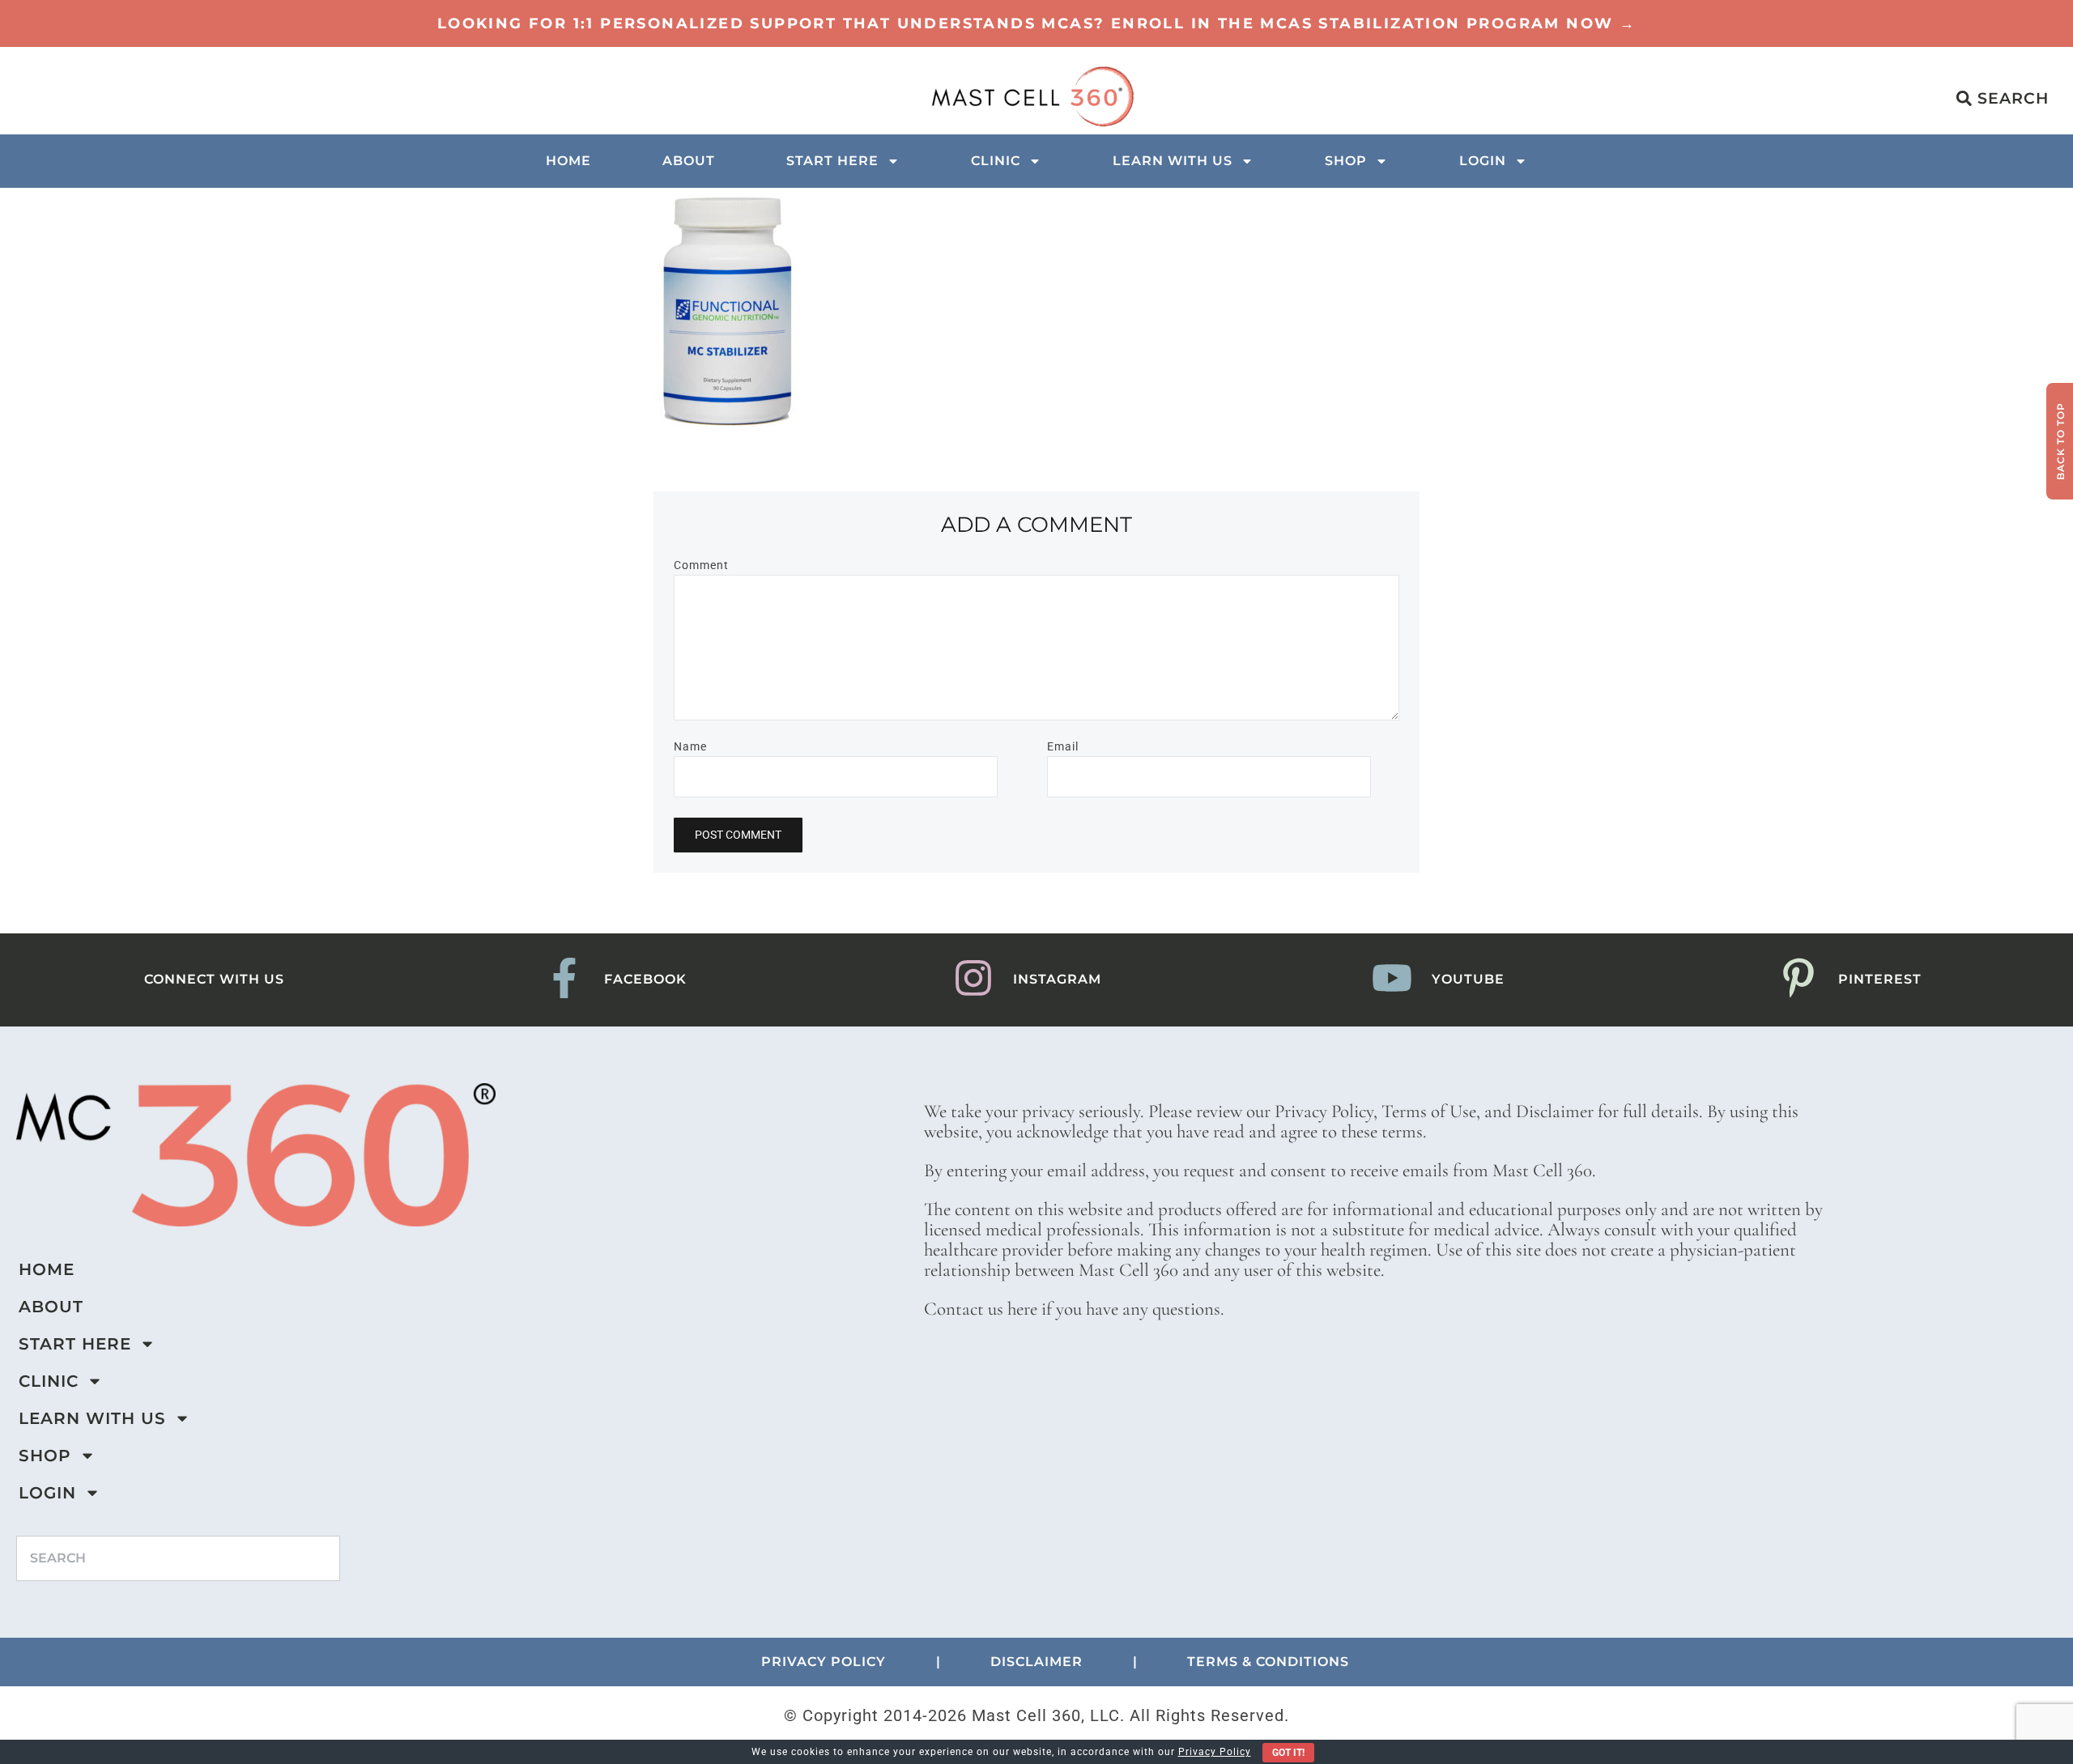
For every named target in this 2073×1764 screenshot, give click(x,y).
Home (568, 161)
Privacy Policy (1215, 1752)
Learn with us (1173, 161)
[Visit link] (1036, 23)
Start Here (832, 161)
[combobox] (178, 1558)
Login (1483, 161)
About (689, 161)
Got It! (1288, 1753)
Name (690, 746)
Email (1063, 746)
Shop (1346, 161)
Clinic (996, 161)
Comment (701, 565)
